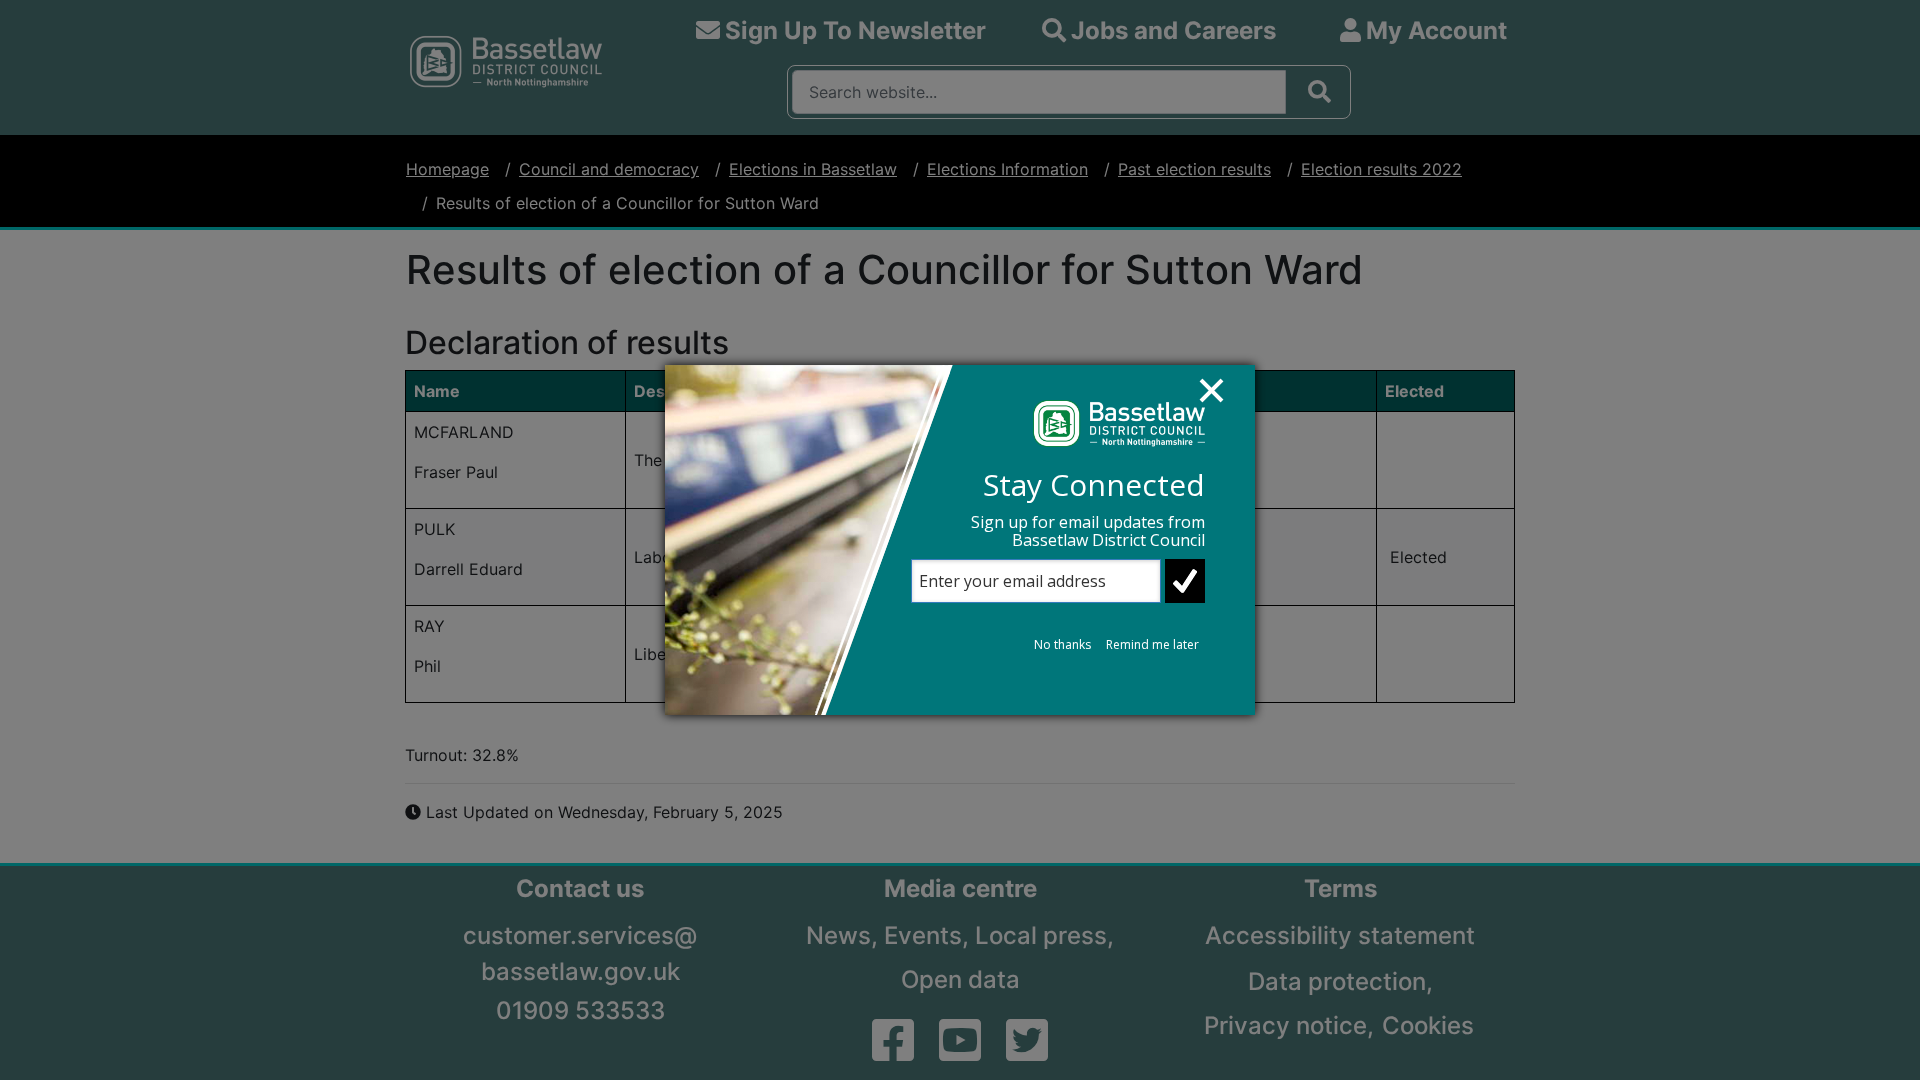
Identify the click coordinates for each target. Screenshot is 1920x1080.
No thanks (1062, 644)
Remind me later (1152, 644)
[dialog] (960, 540)
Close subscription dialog (1221, 400)
